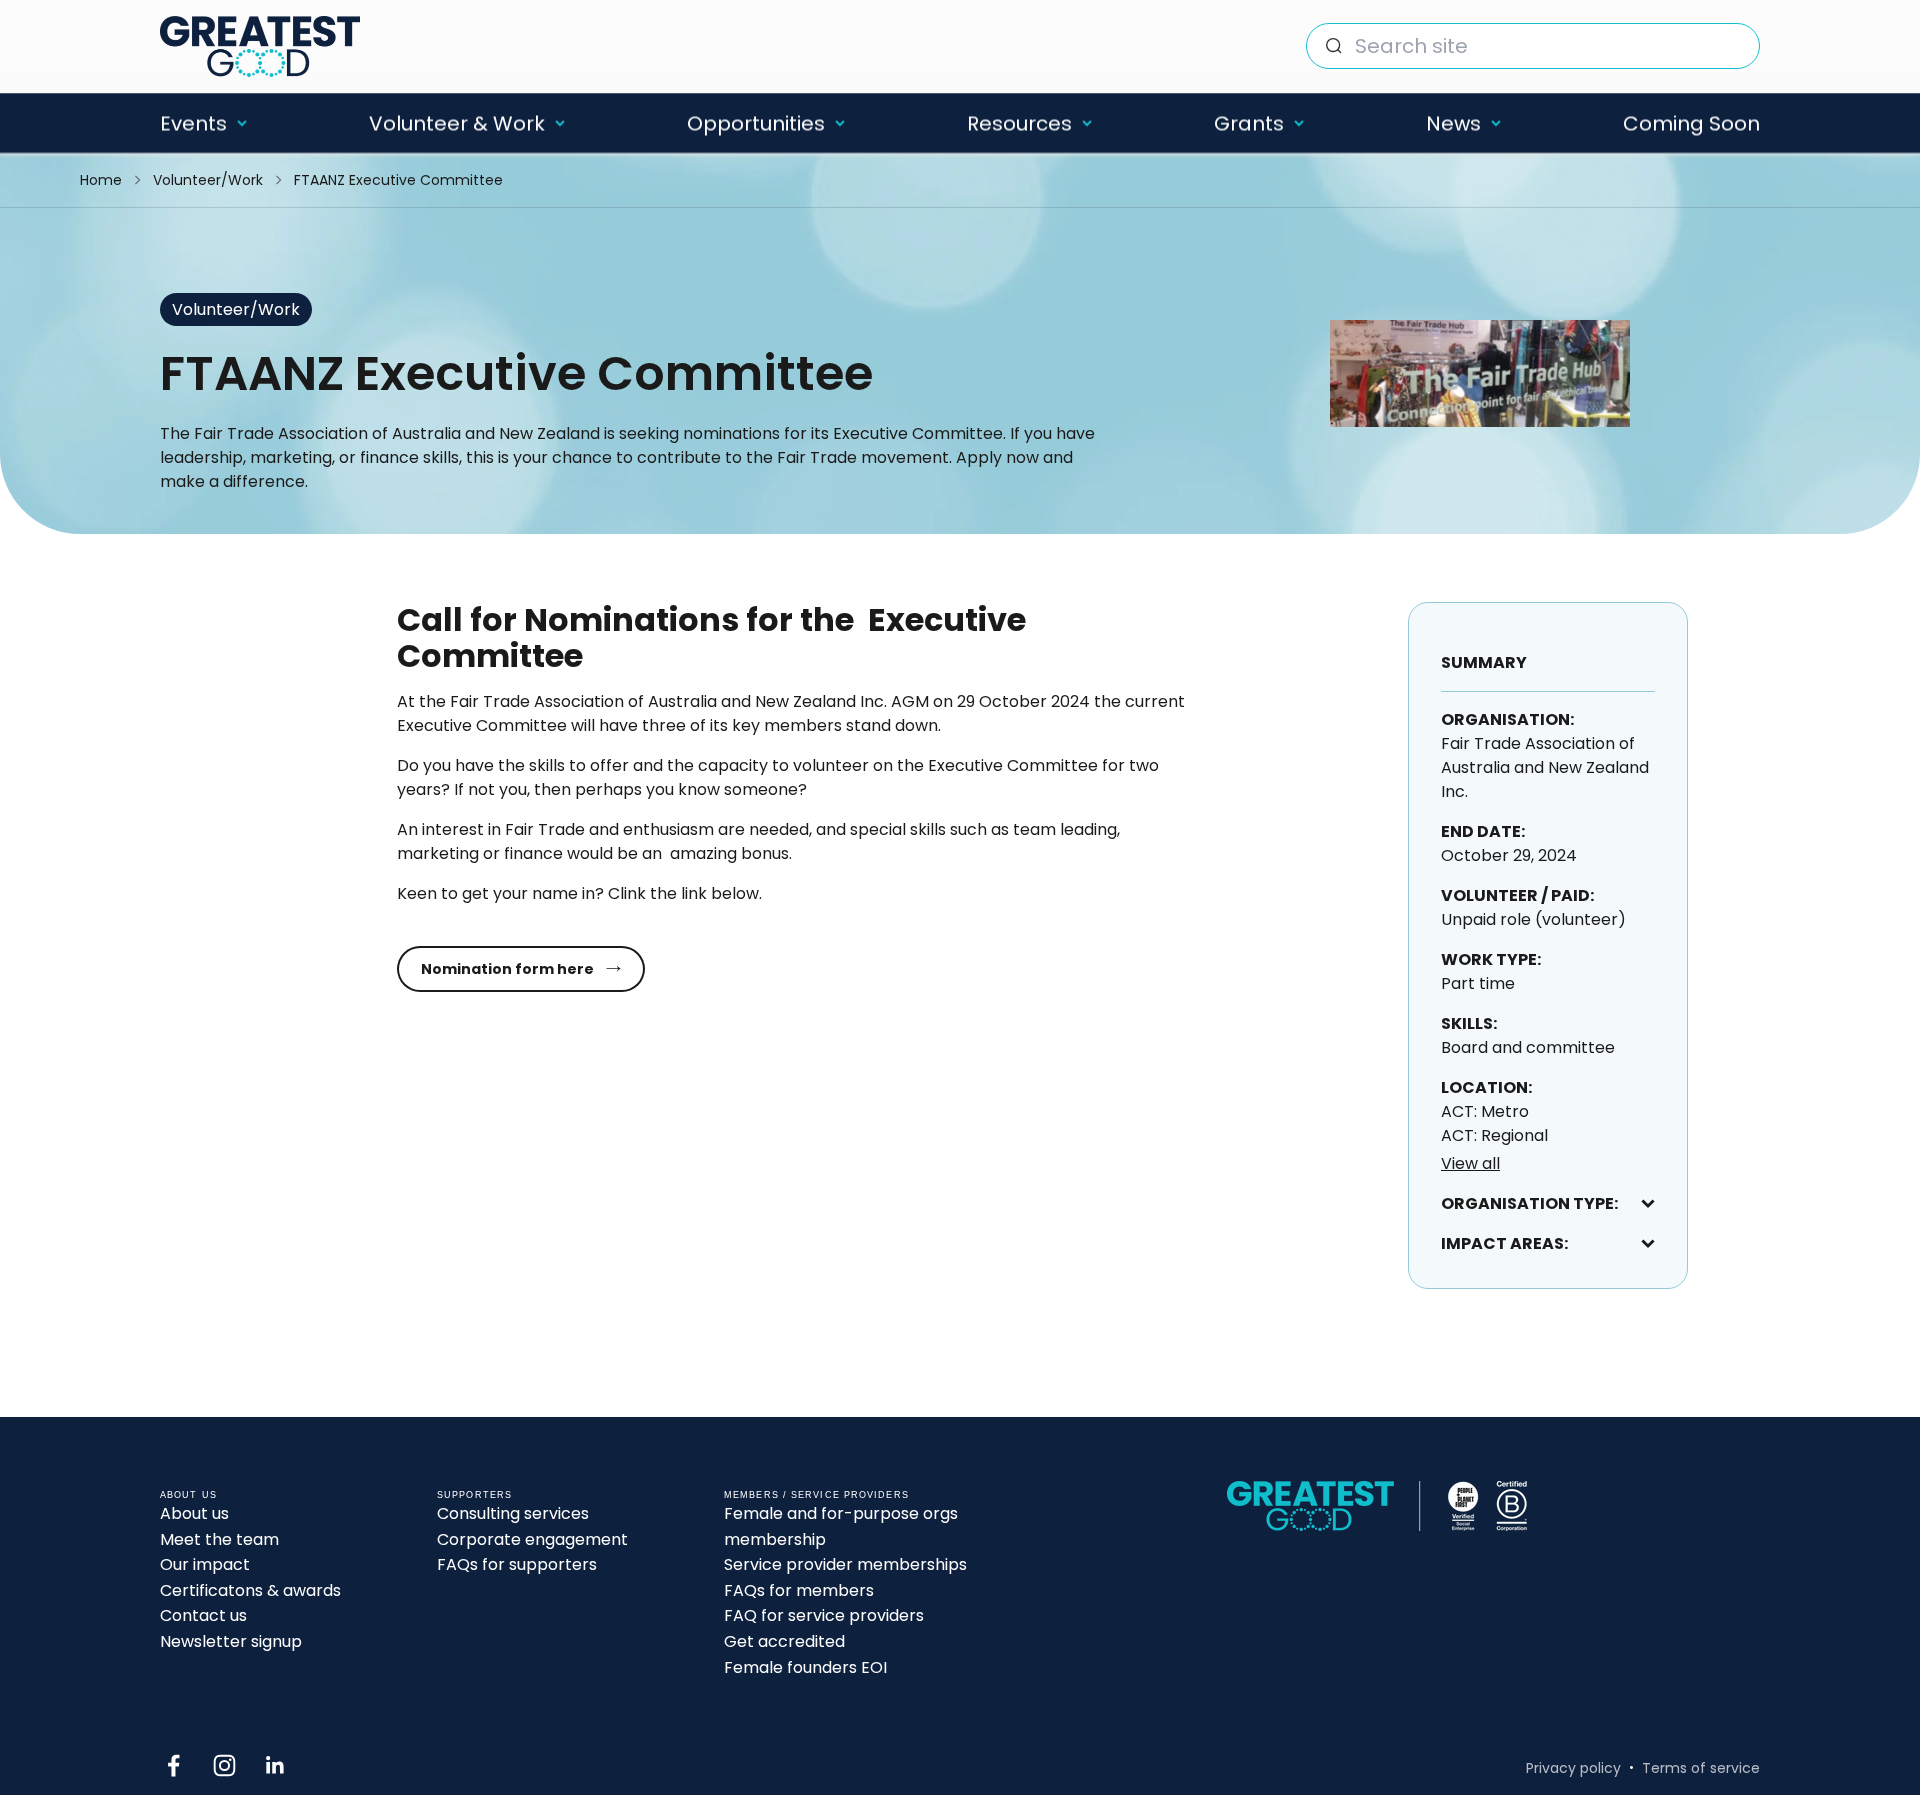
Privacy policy (1573, 1768)
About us (194, 1513)
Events (193, 123)
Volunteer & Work (457, 123)
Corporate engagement (532, 1539)
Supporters (474, 1495)
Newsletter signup (231, 1641)
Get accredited (784, 1641)
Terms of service (1701, 1768)
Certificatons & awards (250, 1590)
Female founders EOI (805, 1667)
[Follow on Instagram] (224, 1765)
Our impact (205, 1564)
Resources (1019, 123)
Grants (1249, 123)
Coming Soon (1691, 123)
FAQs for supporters (517, 1564)
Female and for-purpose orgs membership (841, 1526)
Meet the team (219, 1539)
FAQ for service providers (824, 1615)
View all (1470, 1163)
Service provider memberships (845, 1564)
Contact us (203, 1615)
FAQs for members (799, 1590)
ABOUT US (188, 1495)
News (1453, 123)
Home (101, 180)
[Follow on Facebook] (173, 1765)
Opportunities (756, 123)
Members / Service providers (816, 1495)
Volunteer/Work (208, 180)
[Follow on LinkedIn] (275, 1765)
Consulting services (513, 1513)
